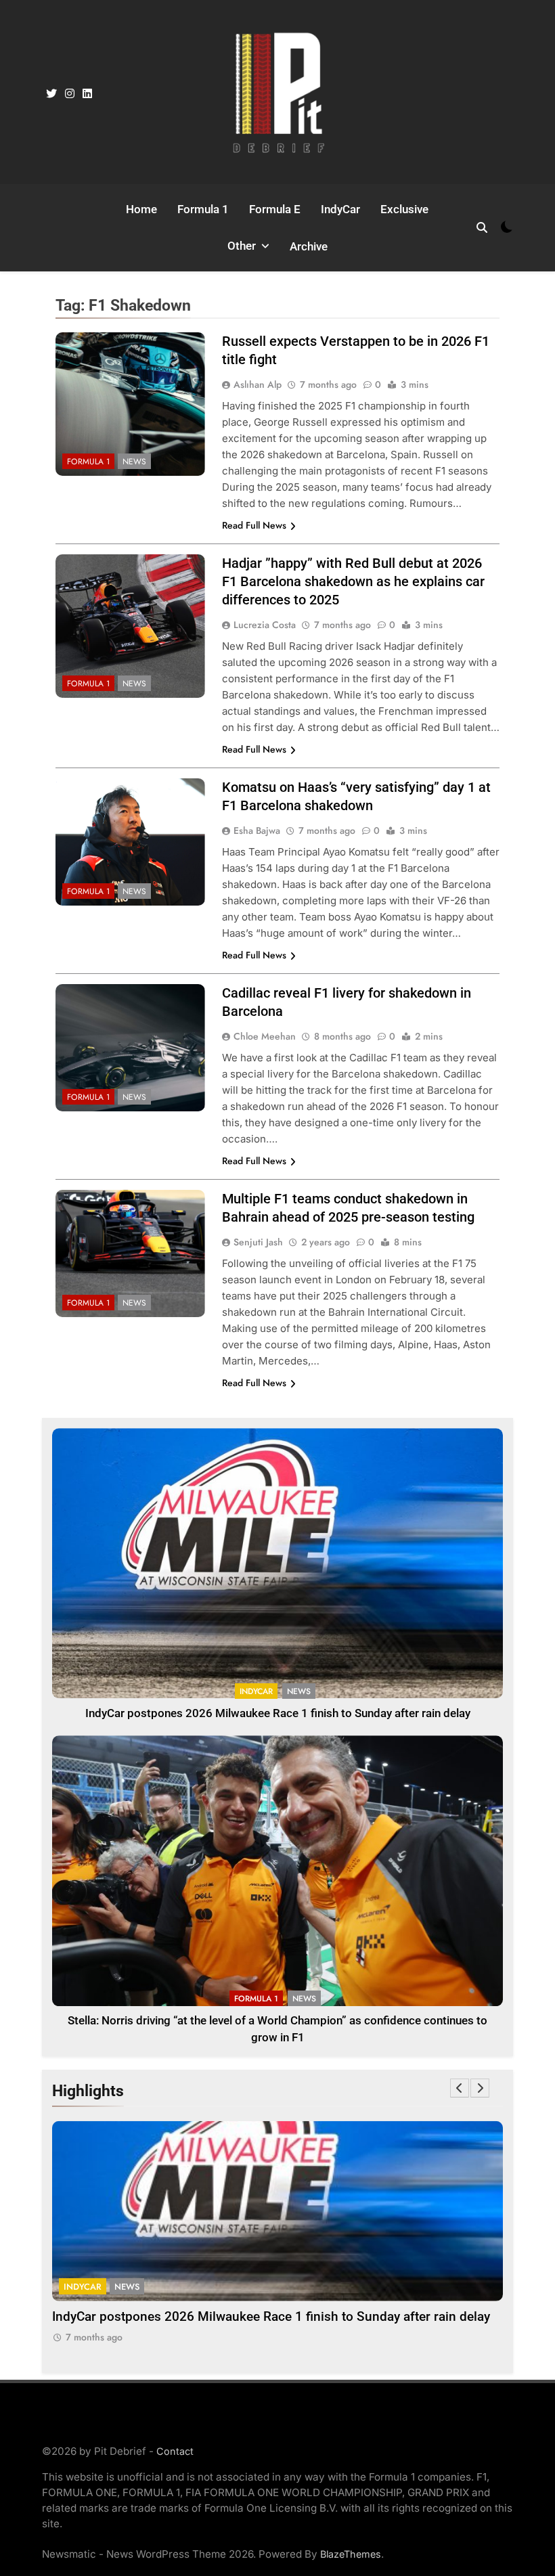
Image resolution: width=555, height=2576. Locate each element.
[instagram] (70, 94)
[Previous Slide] (460, 2088)
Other (242, 246)
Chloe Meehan (265, 1036)
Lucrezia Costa (265, 625)
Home (141, 209)
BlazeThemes (351, 2554)
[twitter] (51, 94)
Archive (309, 246)
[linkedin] (87, 94)
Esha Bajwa (257, 830)
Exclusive (404, 209)
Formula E (275, 209)
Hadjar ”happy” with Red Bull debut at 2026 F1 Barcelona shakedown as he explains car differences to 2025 (353, 581)
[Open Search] (482, 227)
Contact (175, 2451)
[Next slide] (480, 2088)
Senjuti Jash (258, 1242)
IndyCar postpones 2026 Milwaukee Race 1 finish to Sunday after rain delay (278, 1713)
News (134, 462)
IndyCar (340, 209)
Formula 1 (203, 209)
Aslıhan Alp (258, 384)
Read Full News (254, 525)
